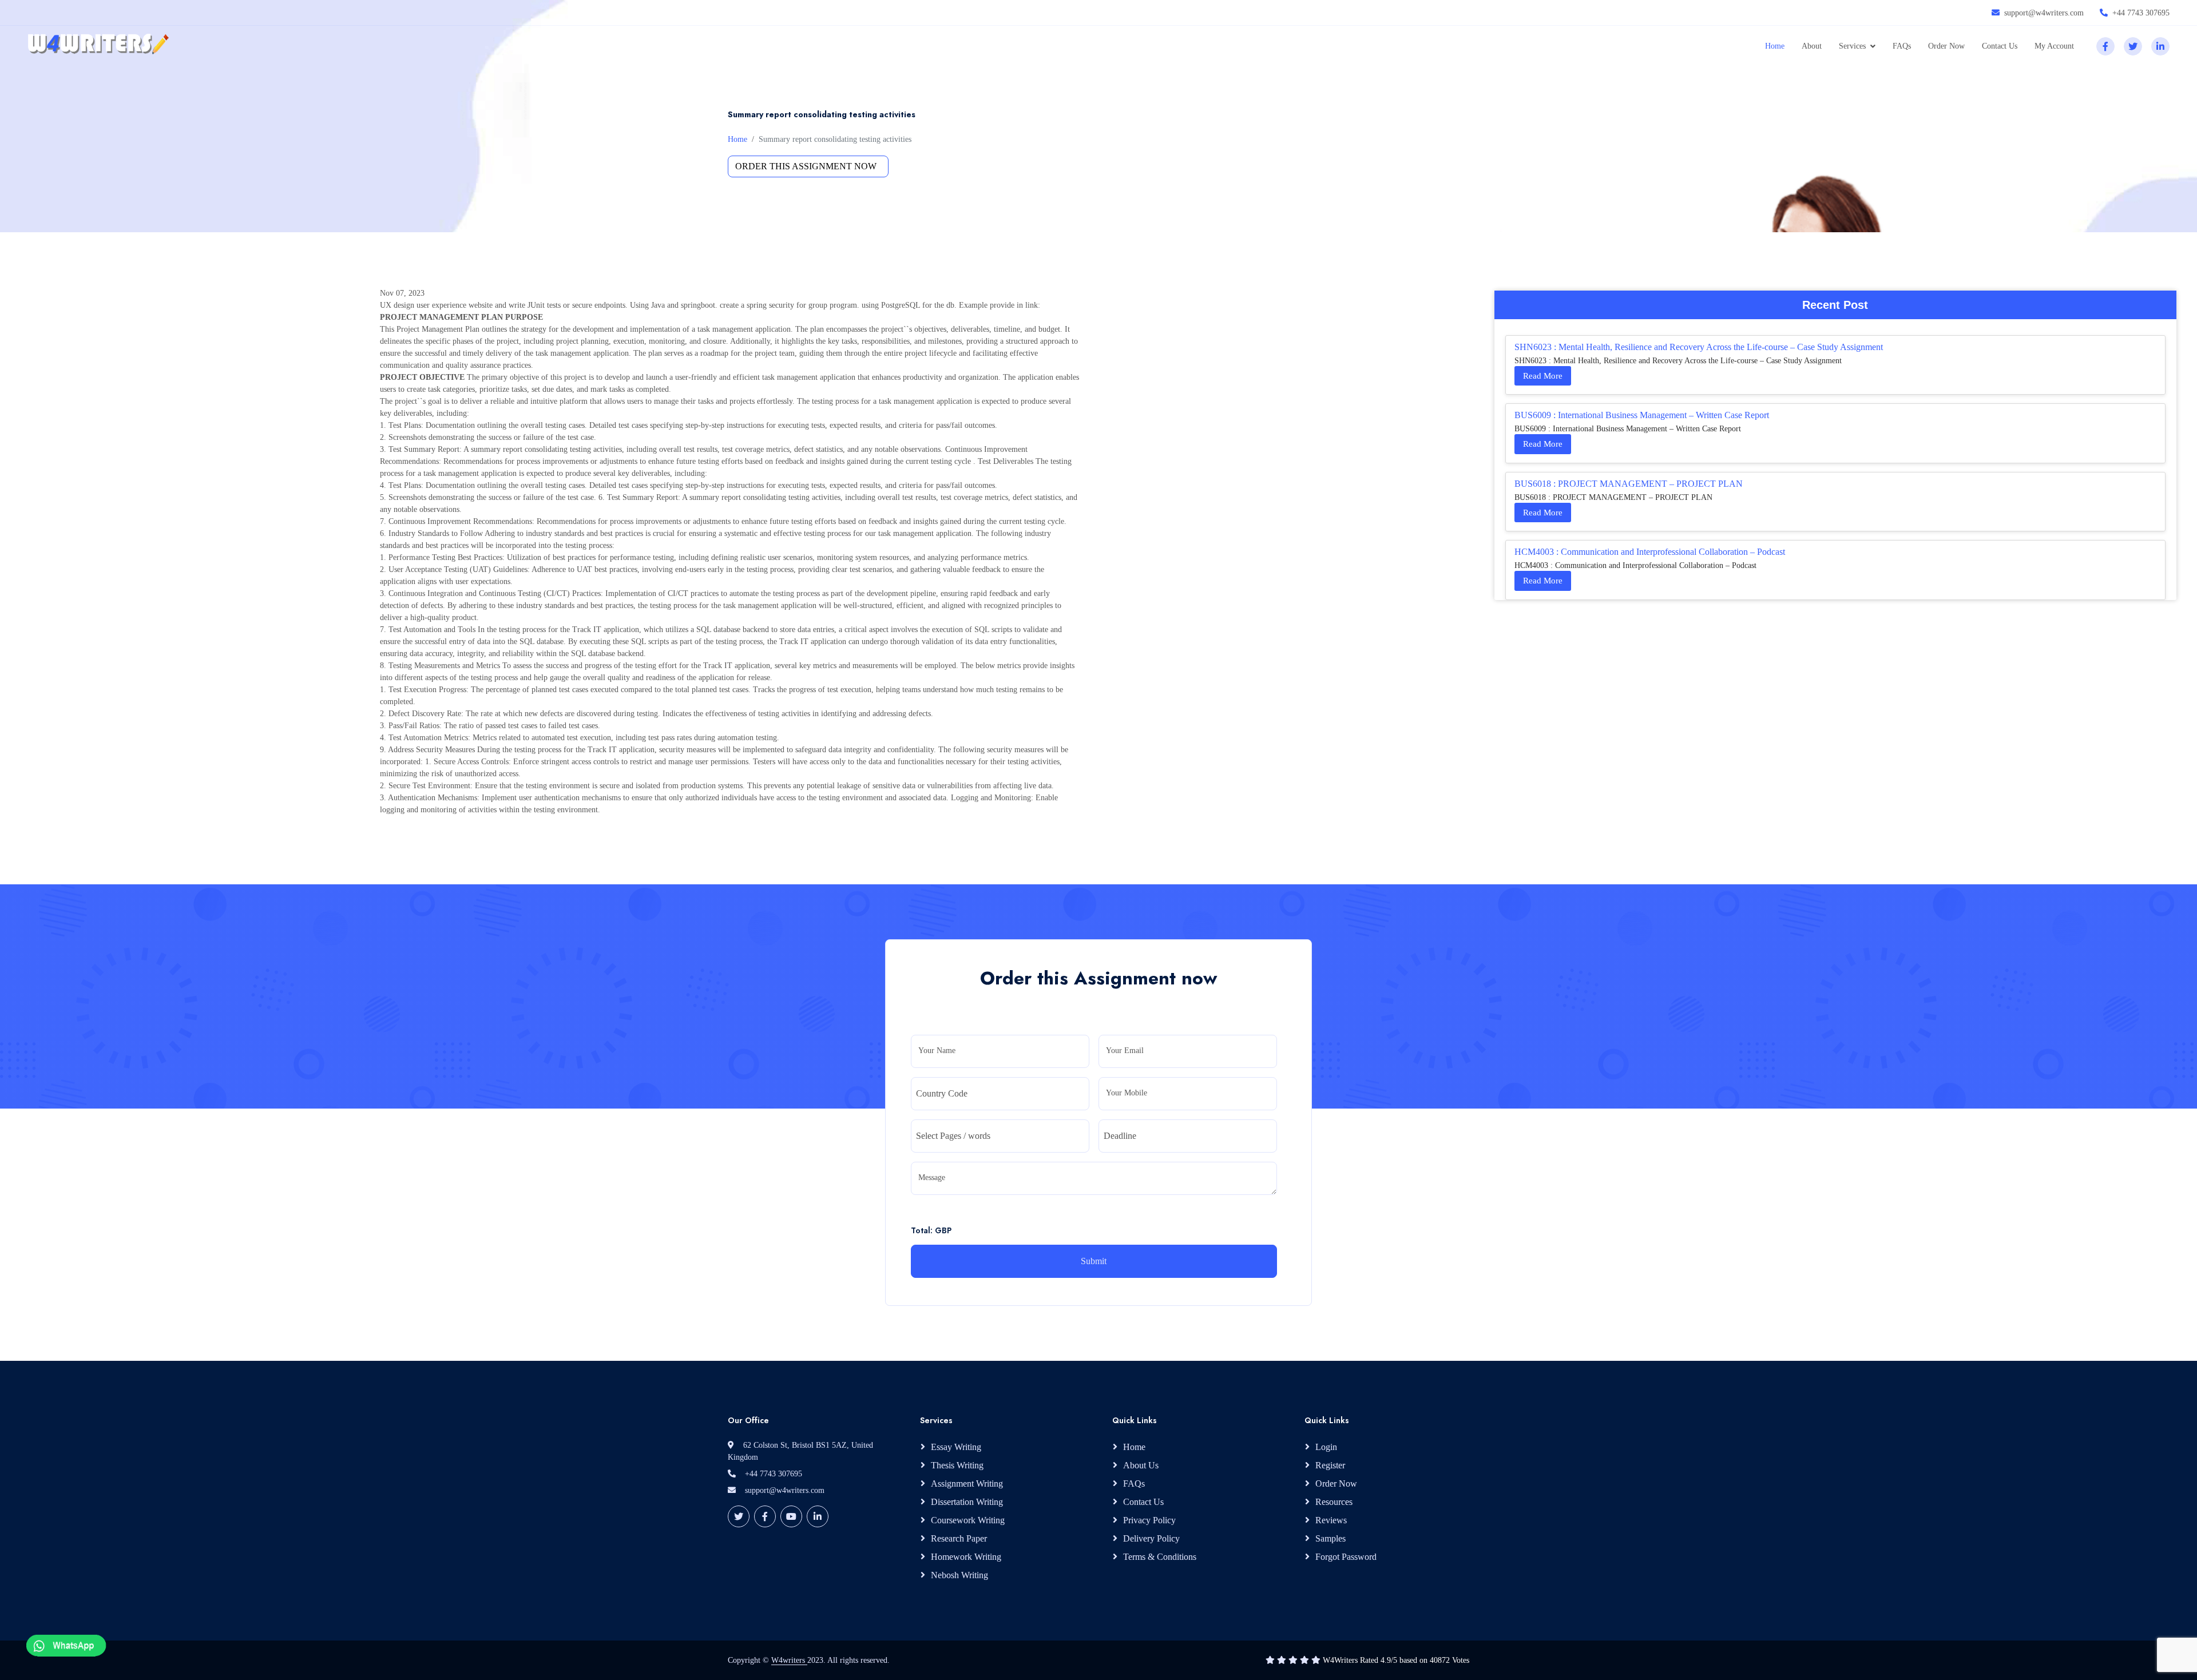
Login (1326, 1447)
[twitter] (2133, 46)
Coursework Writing (968, 1520)
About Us (1141, 1465)
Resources (1334, 1502)
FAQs (1902, 46)
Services (1852, 46)
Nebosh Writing (959, 1575)
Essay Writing (956, 1447)
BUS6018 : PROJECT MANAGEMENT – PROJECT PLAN (1629, 484)
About (1812, 46)
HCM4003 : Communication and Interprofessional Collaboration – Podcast (1650, 552)
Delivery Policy (1151, 1538)
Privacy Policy (1149, 1520)
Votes (1461, 1660)
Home (1775, 46)
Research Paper (959, 1538)
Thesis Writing (957, 1465)
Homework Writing (966, 1557)
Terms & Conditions (1160, 1557)
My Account (2054, 46)
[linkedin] (2160, 46)
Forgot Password (1346, 1557)
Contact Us (2000, 46)
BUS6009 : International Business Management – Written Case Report (1642, 415)
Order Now (1946, 46)
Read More (1543, 376)
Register (1330, 1465)
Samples (1331, 1538)
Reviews (1331, 1520)
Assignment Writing (967, 1484)
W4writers (789, 1660)
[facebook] (2105, 46)
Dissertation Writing (967, 1502)
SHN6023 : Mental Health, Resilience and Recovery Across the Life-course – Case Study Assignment (1699, 347)
